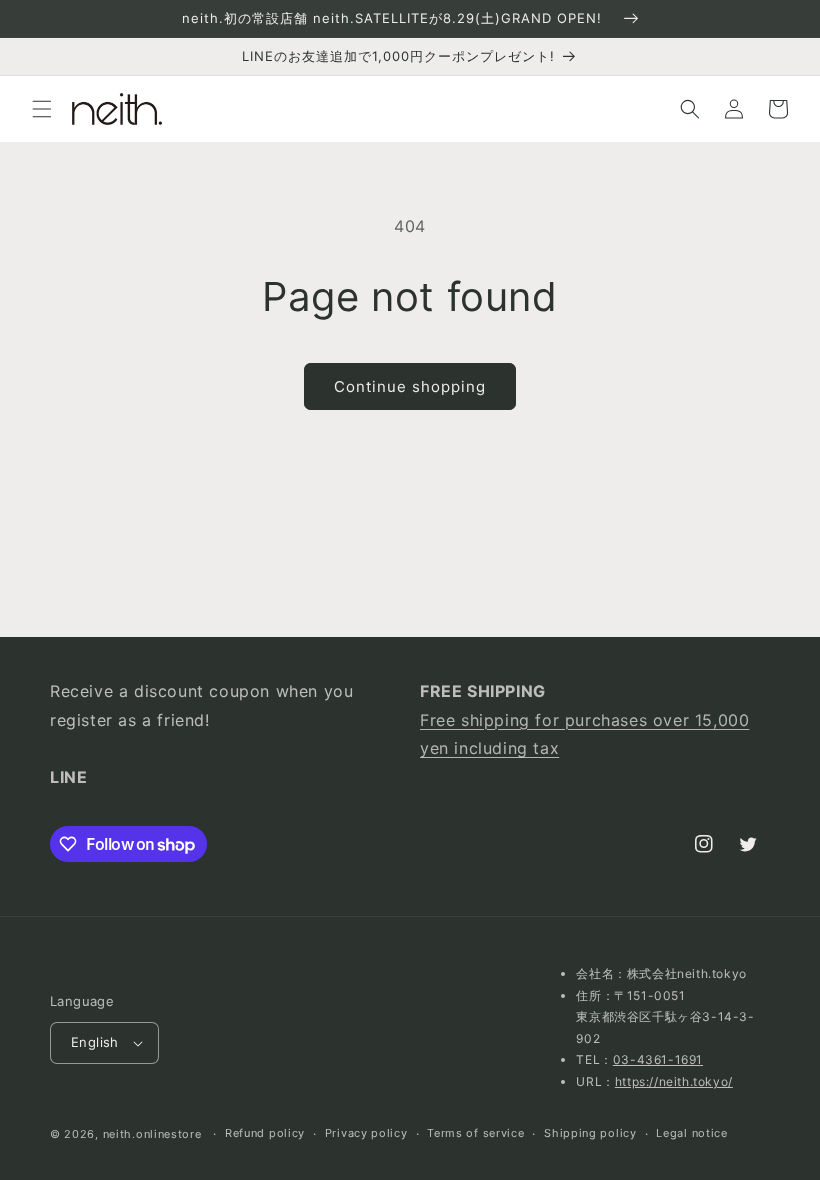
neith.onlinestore (152, 1134)
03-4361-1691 (658, 1059)
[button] (42, 109)
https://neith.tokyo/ (674, 1081)
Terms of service (475, 1133)
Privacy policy (366, 1133)
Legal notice (691, 1133)
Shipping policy (590, 1133)
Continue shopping (410, 386)
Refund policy (265, 1133)
